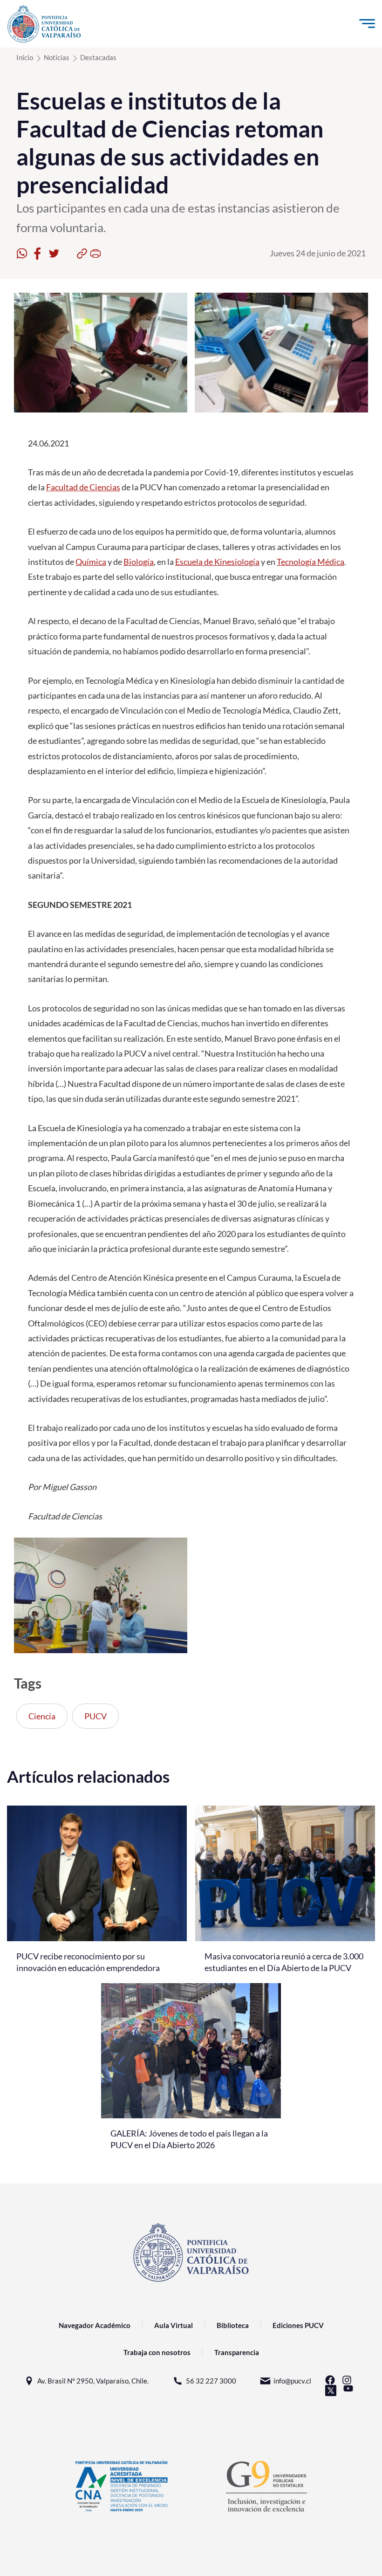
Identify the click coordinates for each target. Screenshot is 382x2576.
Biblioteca (233, 2325)
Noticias (57, 57)
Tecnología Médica (310, 562)
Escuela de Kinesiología (217, 562)
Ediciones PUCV (298, 2325)
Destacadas (98, 57)
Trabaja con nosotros (157, 2352)
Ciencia (42, 1716)
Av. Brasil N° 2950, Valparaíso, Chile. (93, 2381)
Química (91, 562)
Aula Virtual (174, 2325)
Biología (139, 562)
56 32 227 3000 (211, 2381)
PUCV (95, 1716)
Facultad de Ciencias (83, 487)
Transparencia (237, 2352)
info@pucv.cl (292, 2381)
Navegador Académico (95, 2325)
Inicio (25, 57)
